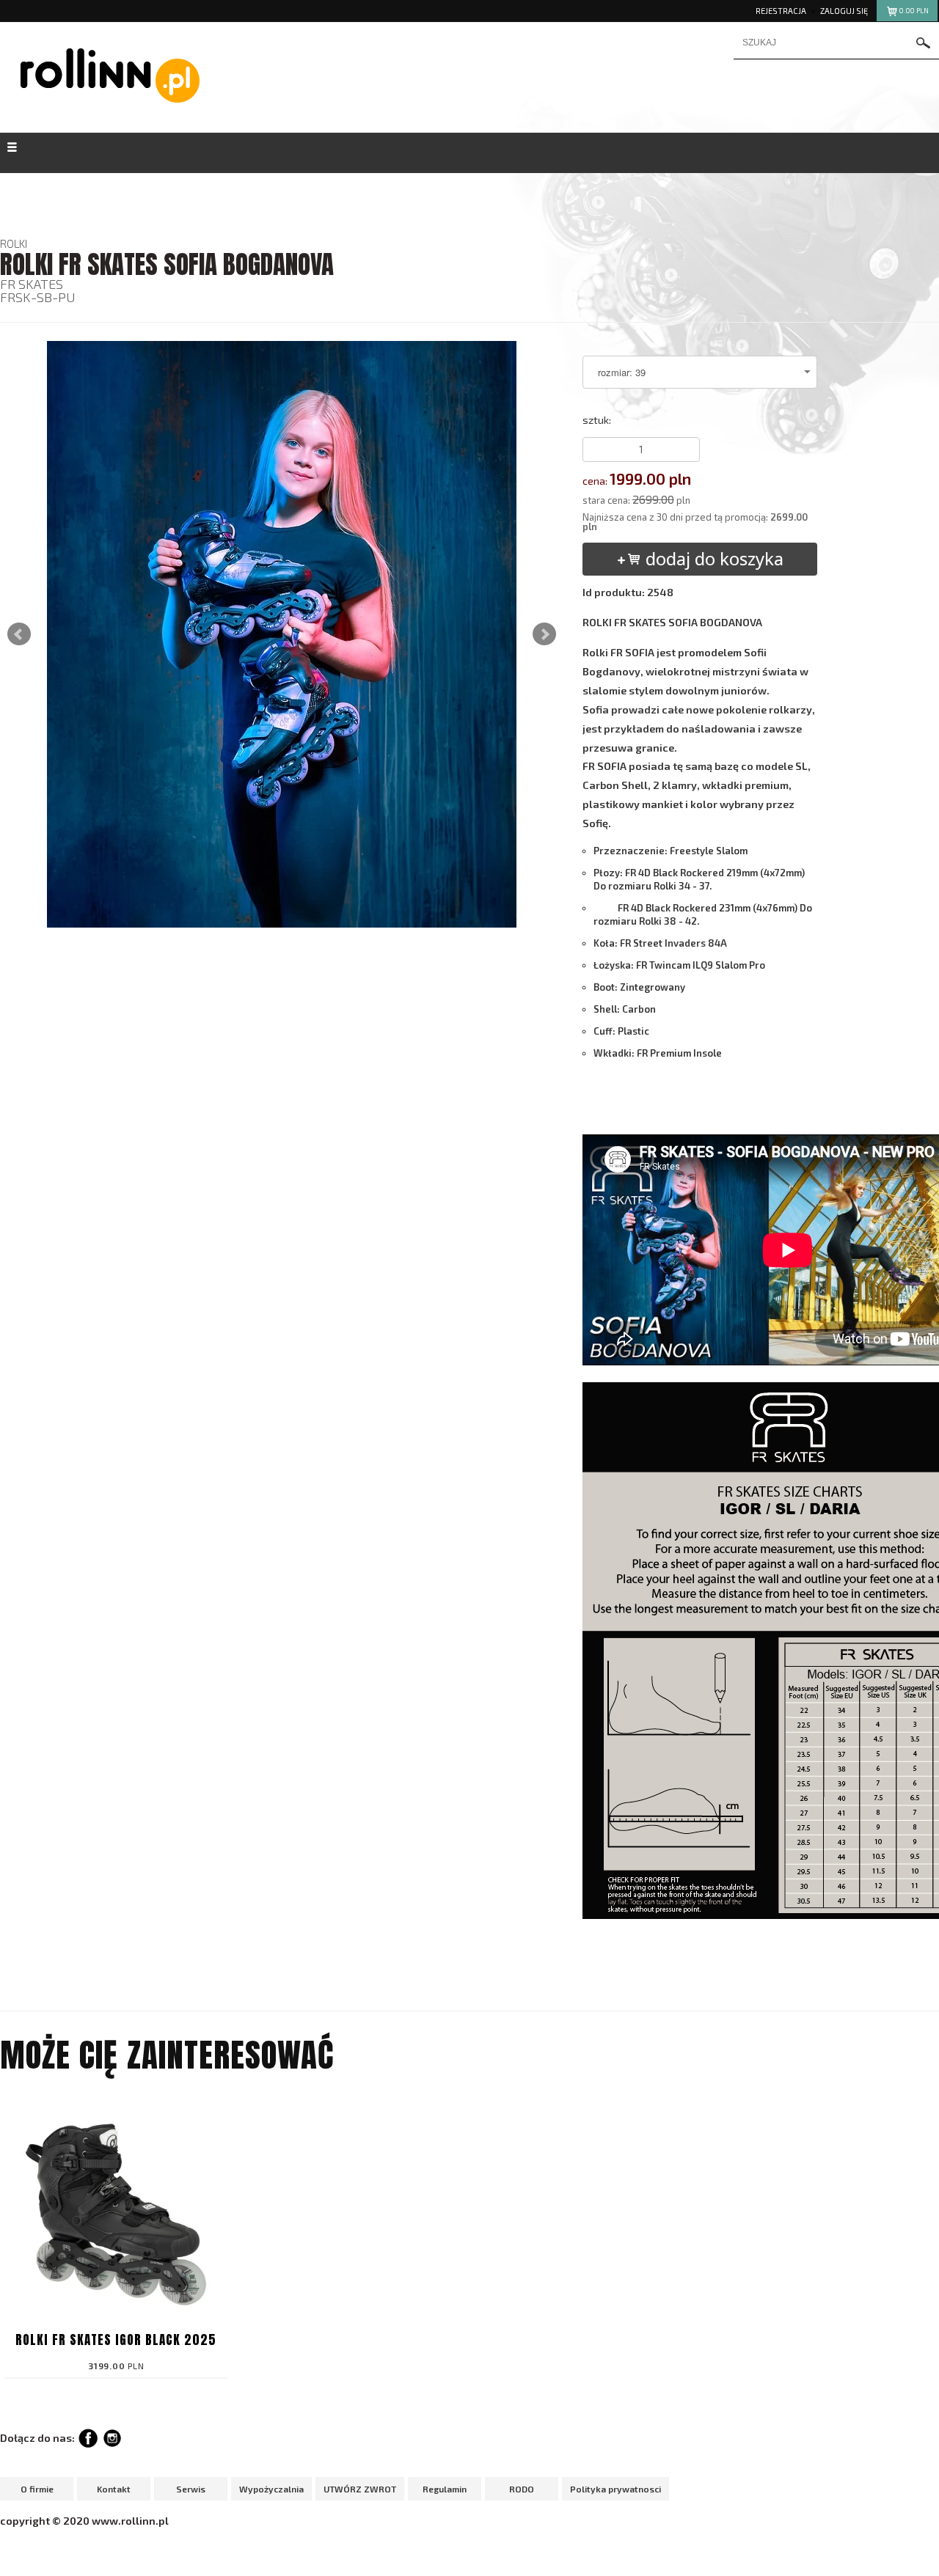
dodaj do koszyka (712, 558)
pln (914, 11)
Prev (19, 634)
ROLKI (14, 243)
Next (544, 634)
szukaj (924, 43)
